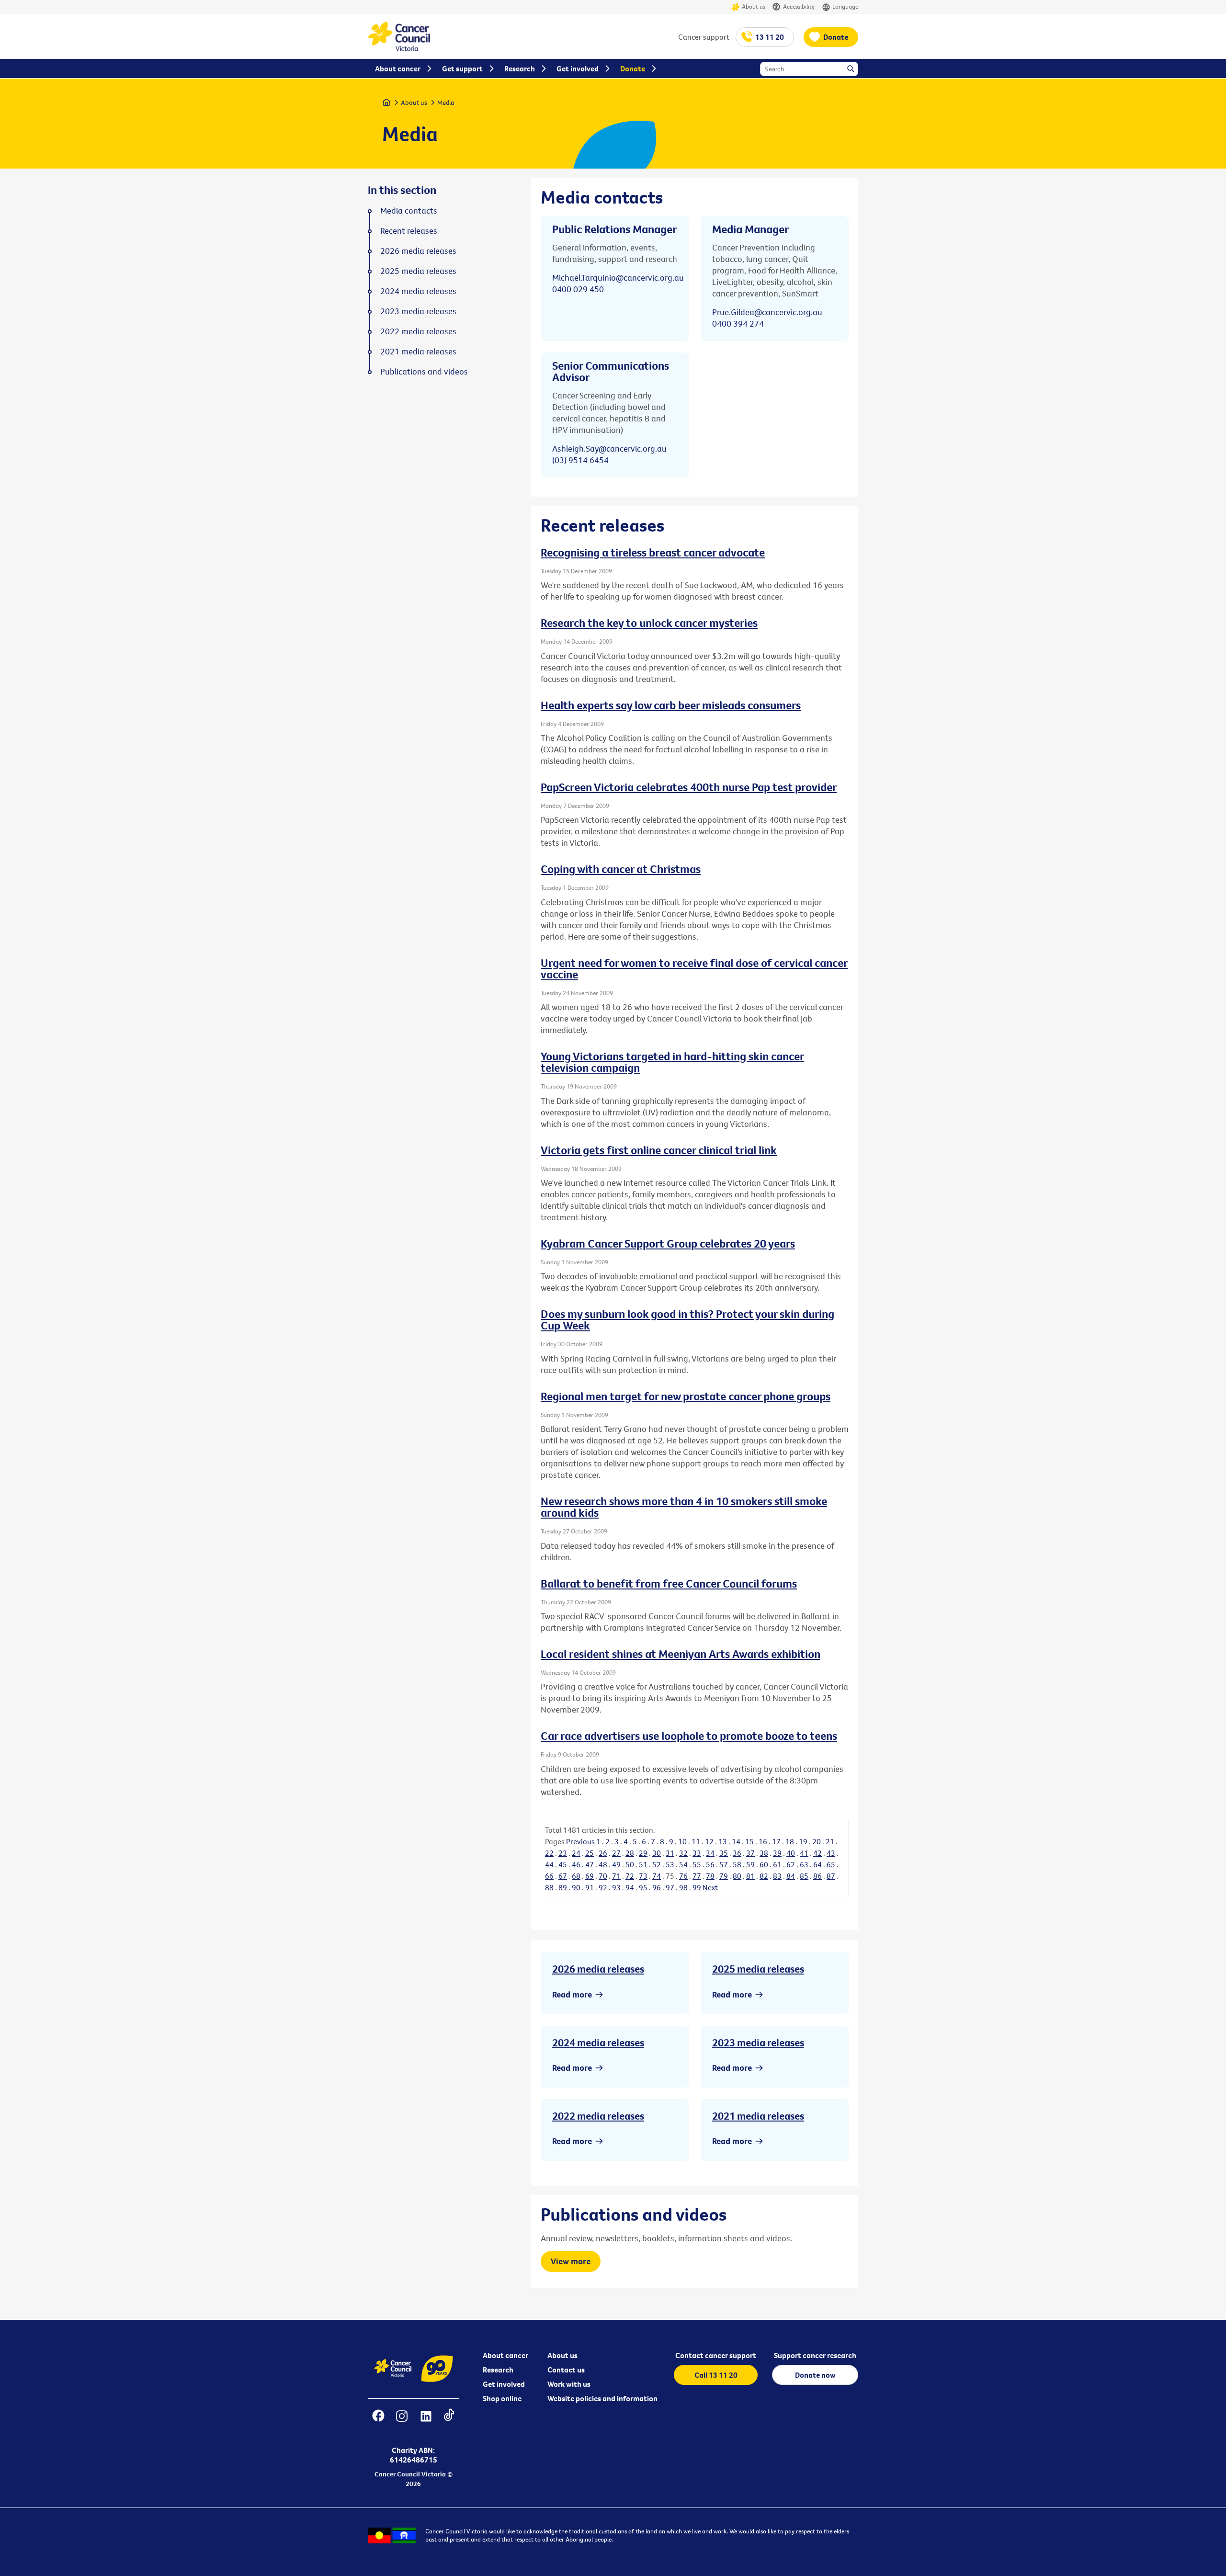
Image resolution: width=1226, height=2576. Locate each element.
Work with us (569, 2384)
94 (630, 1887)
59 (750, 1864)
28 (630, 1853)
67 (563, 1876)
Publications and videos (424, 372)
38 (764, 1853)
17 (776, 1841)
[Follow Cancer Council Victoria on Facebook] (378, 2422)
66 (549, 1876)
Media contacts (409, 211)
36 (737, 1853)
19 (803, 1841)
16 (763, 1841)
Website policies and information (602, 2398)
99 (697, 1887)
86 (817, 1876)
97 (670, 1887)
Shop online (502, 2398)
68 (576, 1876)
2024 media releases (598, 2043)
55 (697, 1864)
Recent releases (409, 231)
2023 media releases (758, 2043)
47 (590, 1864)
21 (830, 1841)
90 (576, 1887)
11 (696, 1841)
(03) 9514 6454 (580, 460)
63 (804, 1864)
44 (549, 1864)
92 (603, 1887)
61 (777, 1864)
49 (616, 1864)
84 (791, 1876)
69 (590, 1876)
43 (831, 1853)
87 (831, 1876)
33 (697, 1853)
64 (817, 1864)
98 (683, 1887)
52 (657, 1864)
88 (549, 1887)
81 (750, 1876)
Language (845, 6)
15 (749, 1841)
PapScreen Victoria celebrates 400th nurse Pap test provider (689, 787)
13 (723, 1841)
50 (630, 1864)
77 (697, 1876)
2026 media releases (598, 1969)
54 (683, 1864)
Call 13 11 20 (716, 2375)
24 (576, 1853)
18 (790, 1841)
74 (657, 1876)
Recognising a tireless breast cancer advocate (653, 552)
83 (777, 1876)
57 (724, 1864)
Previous (580, 1841)
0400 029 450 (578, 289)
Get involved (504, 2384)
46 (576, 1864)
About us (754, 6)
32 (683, 1853)
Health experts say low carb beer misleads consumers (671, 705)
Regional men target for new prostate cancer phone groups (686, 1396)
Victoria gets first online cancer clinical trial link (659, 1150)
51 (643, 1864)
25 (590, 1853)
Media (446, 102)
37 (750, 1853)
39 (777, 1853)
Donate (836, 37)
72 (630, 1876)
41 (804, 1853)
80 (737, 1876)
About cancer (505, 2355)
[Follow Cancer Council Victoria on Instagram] (402, 2422)
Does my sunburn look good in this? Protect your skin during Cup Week (687, 1319)
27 (616, 1853)
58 (737, 1864)
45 (563, 1864)
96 (657, 1887)
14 (736, 1841)
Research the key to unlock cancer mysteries (649, 623)
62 (791, 1864)
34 (710, 1853)
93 (616, 1887)
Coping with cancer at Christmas (621, 869)
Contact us (566, 2370)
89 (563, 1887)
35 (724, 1853)
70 (603, 1876)
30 (657, 1853)
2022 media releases (598, 2116)
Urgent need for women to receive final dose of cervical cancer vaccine (694, 968)
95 (643, 1887)
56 (710, 1864)
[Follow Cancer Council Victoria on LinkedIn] (426, 2422)
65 (831, 1864)
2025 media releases (758, 1969)
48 (603, 1864)
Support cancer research (815, 2355)
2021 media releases (758, 2116)
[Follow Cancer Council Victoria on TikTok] (449, 2422)
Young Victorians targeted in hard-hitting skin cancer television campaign (672, 1062)
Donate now (815, 2375)
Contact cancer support (716, 2355)
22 (549, 1853)
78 (710, 1876)
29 (643, 1853)
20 (817, 1841)
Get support (462, 68)
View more (571, 2261)
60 (764, 1864)
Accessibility (799, 6)
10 (682, 1841)
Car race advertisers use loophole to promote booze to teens (689, 1736)
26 (603, 1853)
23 (563, 1853)
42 (817, 1853)
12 (709, 1841)
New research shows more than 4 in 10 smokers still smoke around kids (684, 1507)
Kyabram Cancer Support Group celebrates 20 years (668, 1243)
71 (616, 1876)
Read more (572, 1994)
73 (643, 1876)
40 (791, 1853)
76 (683, 1876)
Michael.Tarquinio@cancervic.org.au (618, 278)
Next (710, 1887)
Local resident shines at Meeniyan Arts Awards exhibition (681, 1654)
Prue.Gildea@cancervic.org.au (767, 312)
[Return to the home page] (399, 48)
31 (670, 1853)
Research (498, 2370)
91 (590, 1887)
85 (804, 1876)
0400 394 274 (738, 323)
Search (851, 69)
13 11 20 (770, 37)
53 (670, 1864)
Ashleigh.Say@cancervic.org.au (609, 448)
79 (724, 1876)
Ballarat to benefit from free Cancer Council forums (669, 1583)
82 (764, 1876)
